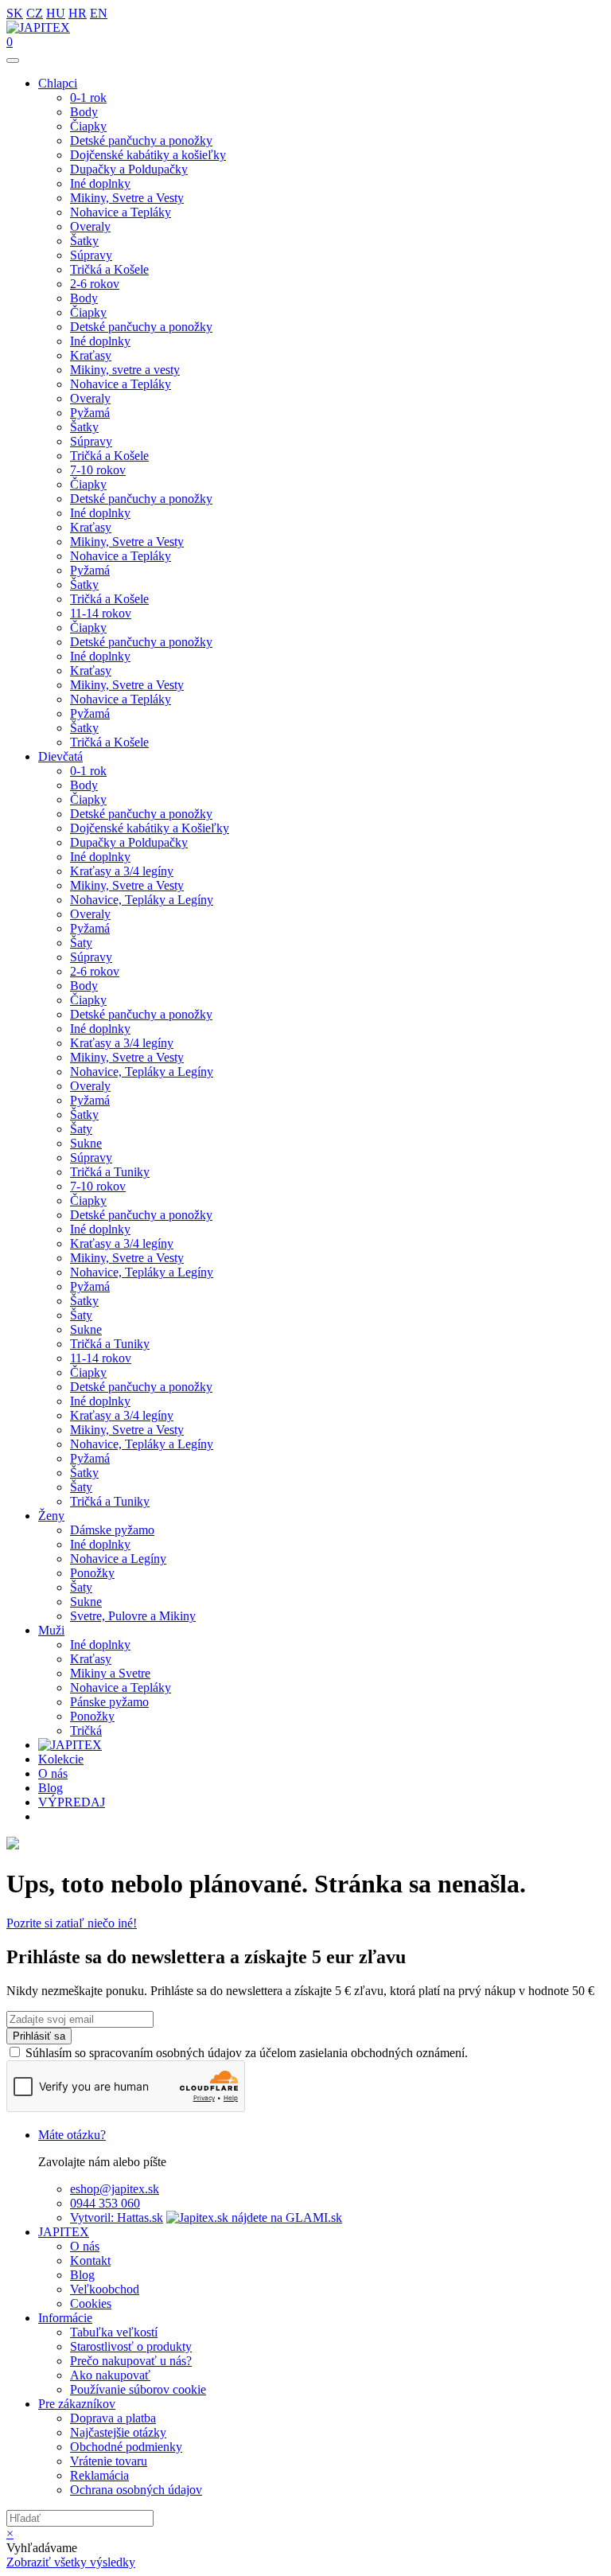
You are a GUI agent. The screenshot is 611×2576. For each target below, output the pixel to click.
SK (15, 13)
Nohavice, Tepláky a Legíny (142, 900)
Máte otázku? (72, 2135)
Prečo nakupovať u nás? (131, 2361)
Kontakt (90, 2260)
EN (99, 13)
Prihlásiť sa (39, 2036)
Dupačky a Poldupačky (129, 169)
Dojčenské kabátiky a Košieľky (150, 828)
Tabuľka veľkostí (114, 2332)
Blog (51, 1788)
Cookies (91, 2303)
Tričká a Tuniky (110, 1172)
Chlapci (58, 83)
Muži (51, 1630)
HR (78, 13)
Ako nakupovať (110, 2375)
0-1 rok (88, 97)
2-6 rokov (95, 284)
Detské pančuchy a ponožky (141, 140)
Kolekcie (61, 1759)
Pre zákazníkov (77, 2404)
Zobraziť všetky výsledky (71, 2562)
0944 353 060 (105, 2203)
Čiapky (88, 126)
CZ (35, 13)
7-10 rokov (98, 470)
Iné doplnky (100, 183)
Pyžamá (90, 413)
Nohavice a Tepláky (121, 212)
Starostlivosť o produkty (131, 2346)
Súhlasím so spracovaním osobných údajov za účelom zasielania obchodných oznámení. (247, 2053)
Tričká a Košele (109, 269)
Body (84, 112)
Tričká (86, 1730)
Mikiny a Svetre (110, 1673)
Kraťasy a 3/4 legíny (122, 871)
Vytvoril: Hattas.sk (117, 2217)
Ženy (51, 1516)
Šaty (81, 943)
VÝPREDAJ (72, 1802)
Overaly (90, 226)
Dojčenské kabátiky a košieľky (148, 155)
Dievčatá (60, 756)
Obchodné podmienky (126, 2447)
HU (56, 13)
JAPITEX (64, 2232)
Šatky (84, 241)
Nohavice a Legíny (118, 1559)
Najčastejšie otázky (118, 2432)
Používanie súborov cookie (138, 2389)
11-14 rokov (101, 613)
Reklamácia (99, 2475)
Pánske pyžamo (109, 1702)
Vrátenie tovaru (109, 2461)
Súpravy (91, 255)
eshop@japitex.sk (115, 2189)
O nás (53, 1773)
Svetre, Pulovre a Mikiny (133, 1616)
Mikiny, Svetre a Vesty (127, 198)
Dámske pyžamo (112, 1530)
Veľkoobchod (105, 2289)
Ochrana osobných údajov (136, 2490)
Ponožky (92, 1573)
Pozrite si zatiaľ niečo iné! (72, 1923)
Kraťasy (91, 355)
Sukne (86, 1143)
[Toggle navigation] (13, 60)
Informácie (65, 2318)
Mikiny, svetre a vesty (125, 370)
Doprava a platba (113, 2418)
